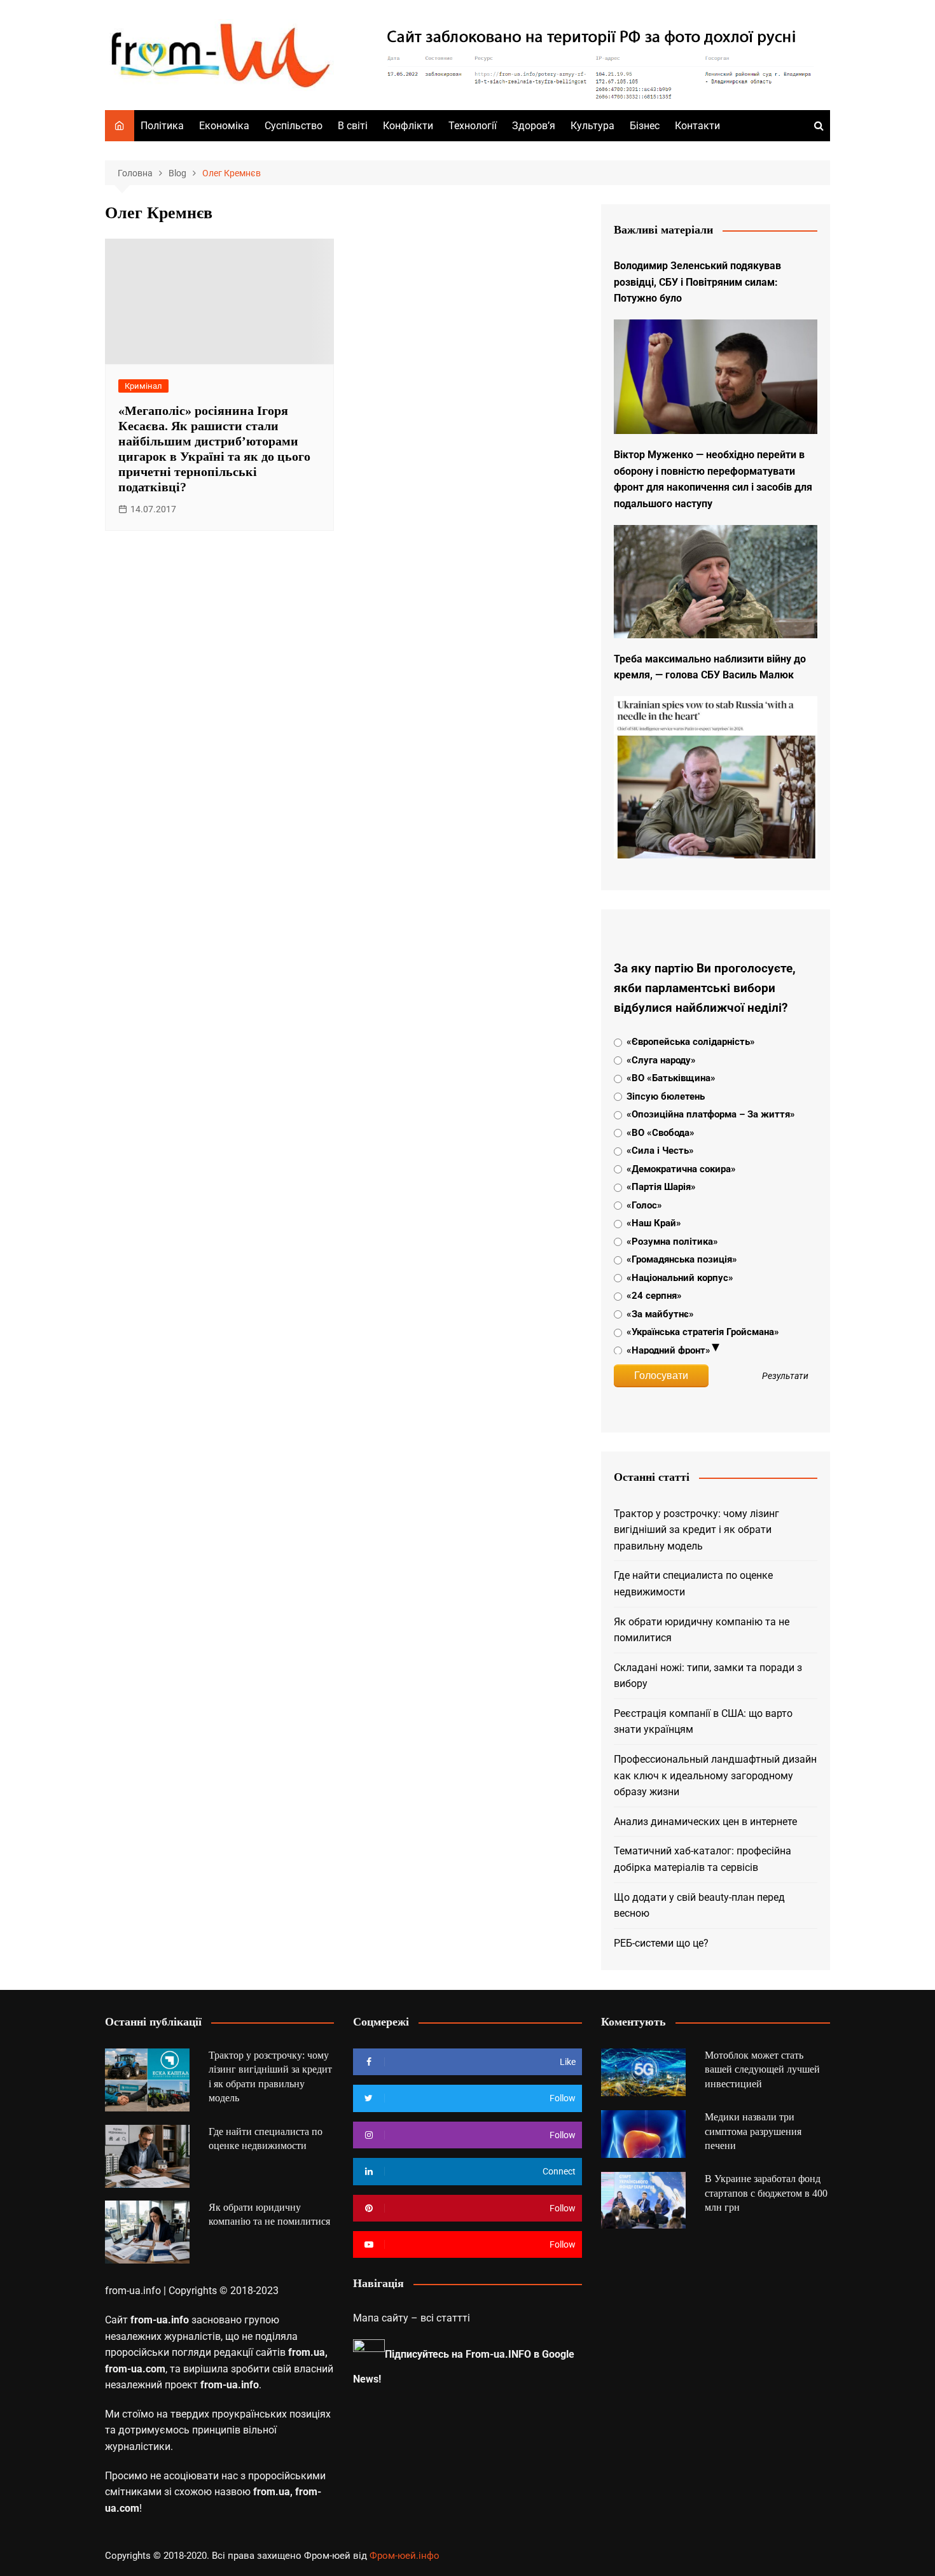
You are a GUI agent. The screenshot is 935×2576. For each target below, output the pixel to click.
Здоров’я (534, 126)
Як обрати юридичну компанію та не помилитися (702, 1630)
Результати (785, 1376)
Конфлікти (408, 126)
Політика (162, 126)
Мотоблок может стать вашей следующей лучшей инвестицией (762, 2069)
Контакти (697, 126)
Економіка (224, 126)
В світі (353, 126)
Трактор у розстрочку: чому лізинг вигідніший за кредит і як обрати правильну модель (696, 1530)
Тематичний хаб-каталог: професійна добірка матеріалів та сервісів (703, 1859)
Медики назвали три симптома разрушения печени (753, 2131)
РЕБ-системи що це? (661, 1943)
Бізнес (645, 126)
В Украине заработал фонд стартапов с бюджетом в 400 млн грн (766, 2193)
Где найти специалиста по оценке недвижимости (693, 1584)
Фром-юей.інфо (405, 2556)
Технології (473, 126)
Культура (592, 126)
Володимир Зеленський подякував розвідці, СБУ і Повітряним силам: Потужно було (697, 282)
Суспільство (294, 126)
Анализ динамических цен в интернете (705, 1822)
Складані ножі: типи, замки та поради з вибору (708, 1676)
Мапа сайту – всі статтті (412, 2318)
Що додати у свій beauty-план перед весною (699, 1906)
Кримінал (143, 386)
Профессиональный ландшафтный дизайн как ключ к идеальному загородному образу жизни (715, 1775)
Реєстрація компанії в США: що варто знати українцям (703, 1722)
